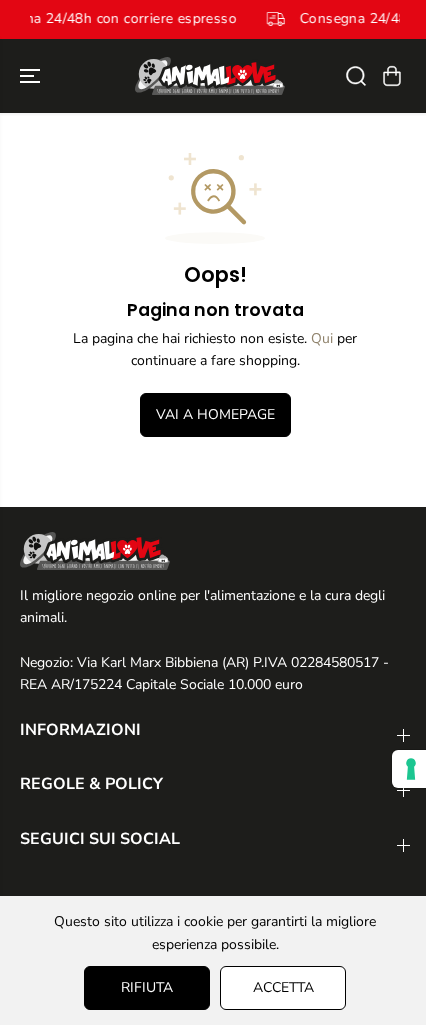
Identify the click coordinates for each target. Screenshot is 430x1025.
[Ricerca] (356, 76)
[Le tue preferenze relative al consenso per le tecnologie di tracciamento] (411, 769)
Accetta (283, 987)
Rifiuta (147, 987)
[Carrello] (392, 76)
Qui (322, 338)
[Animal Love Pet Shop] (210, 76)
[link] (215, 551)
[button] (32, 76)
